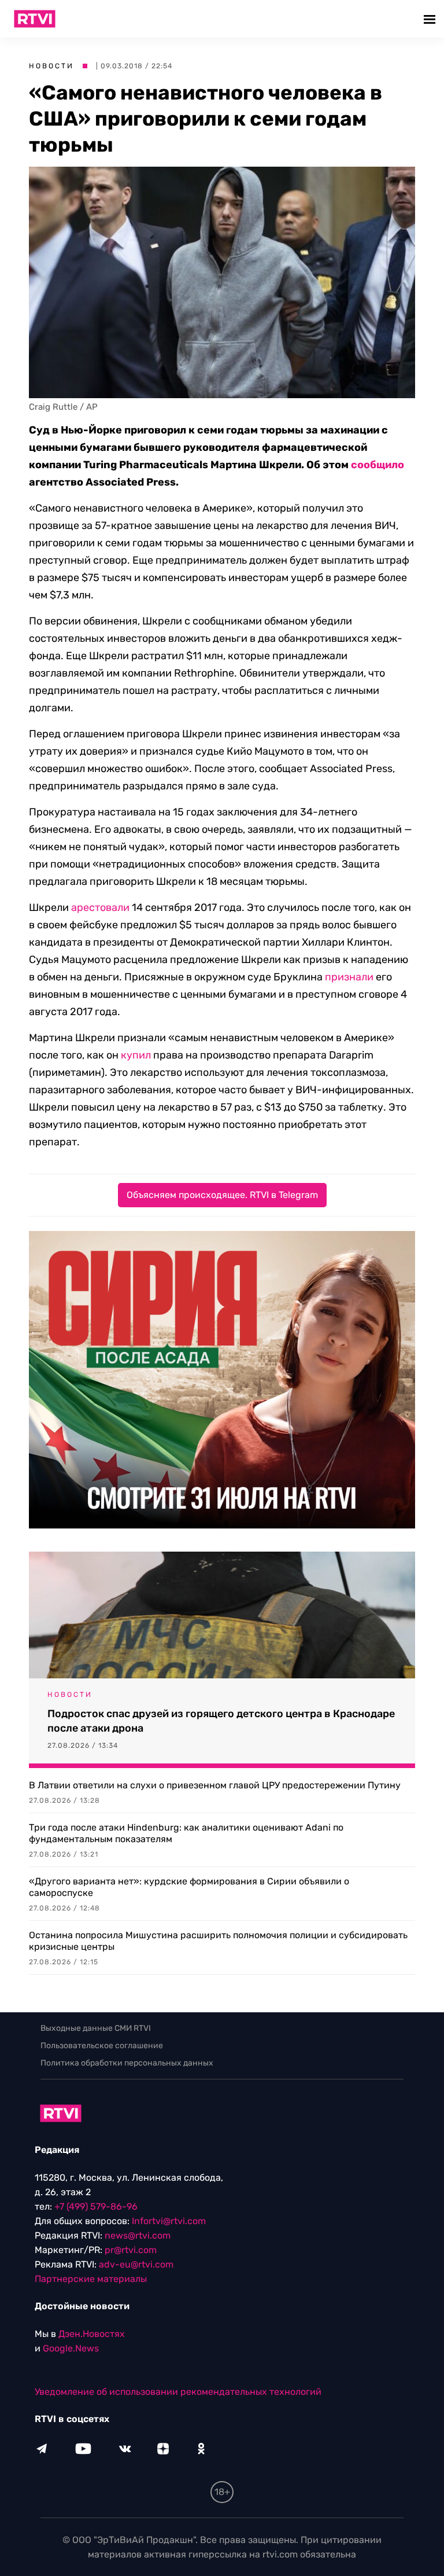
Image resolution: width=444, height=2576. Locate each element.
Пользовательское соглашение (102, 2046)
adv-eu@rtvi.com (136, 2264)
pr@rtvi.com (131, 2250)
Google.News (71, 2348)
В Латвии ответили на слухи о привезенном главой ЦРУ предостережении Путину (215, 1785)
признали (349, 977)
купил (136, 1055)
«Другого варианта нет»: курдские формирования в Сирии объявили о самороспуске (189, 1887)
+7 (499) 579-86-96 (96, 2206)
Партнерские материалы (91, 2279)
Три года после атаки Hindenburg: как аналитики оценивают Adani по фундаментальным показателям (186, 1833)
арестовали (100, 907)
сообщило (378, 465)
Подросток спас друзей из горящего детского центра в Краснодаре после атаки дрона (221, 1721)
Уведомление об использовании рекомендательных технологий (178, 2392)
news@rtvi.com (138, 2235)
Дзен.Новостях (92, 2334)
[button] (431, 19)
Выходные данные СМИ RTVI (96, 2028)
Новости (51, 66)
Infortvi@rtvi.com (169, 2221)
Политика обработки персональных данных (127, 2063)
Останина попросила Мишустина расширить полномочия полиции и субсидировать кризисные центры (218, 1941)
